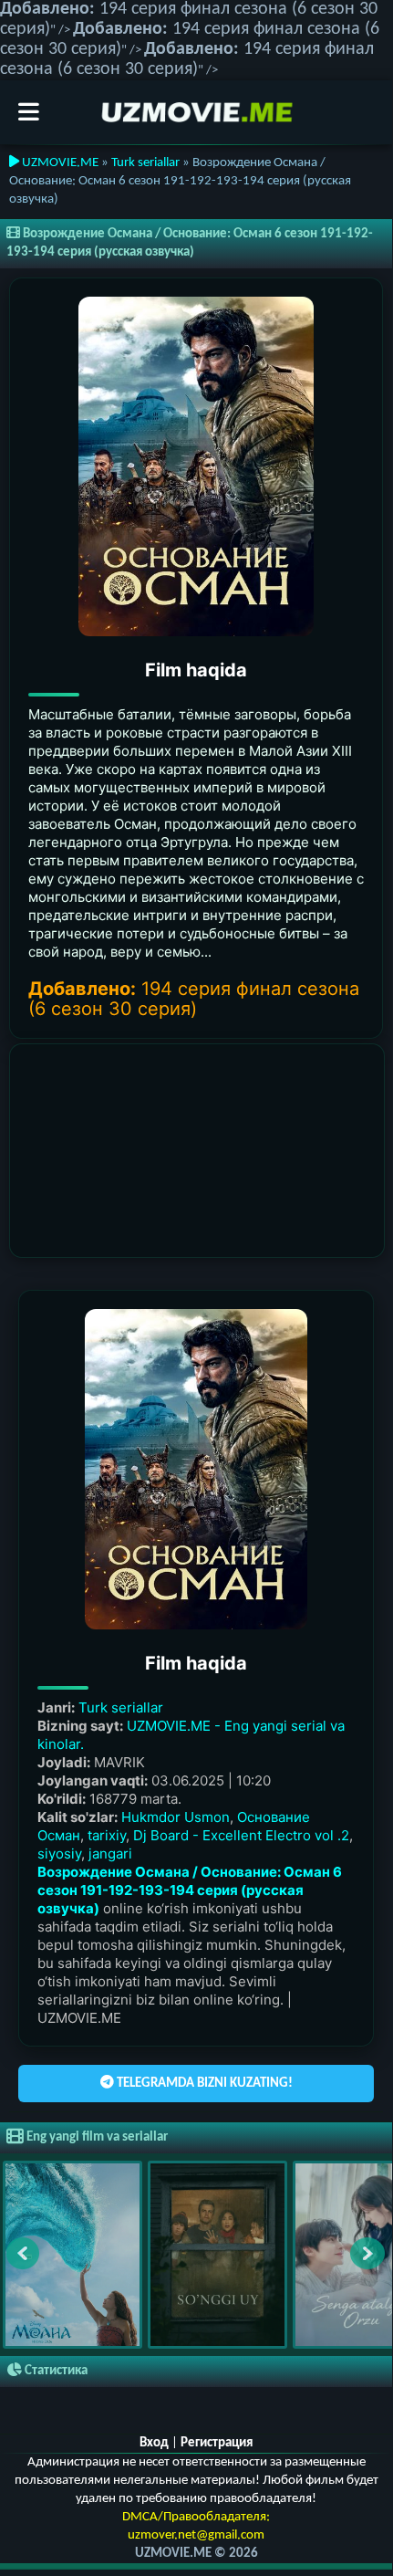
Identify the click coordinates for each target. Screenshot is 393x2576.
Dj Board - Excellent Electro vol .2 (241, 1835)
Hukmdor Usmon (176, 1817)
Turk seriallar (145, 163)
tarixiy (107, 1835)
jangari (110, 1853)
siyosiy (59, 1853)
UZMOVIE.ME (59, 163)
